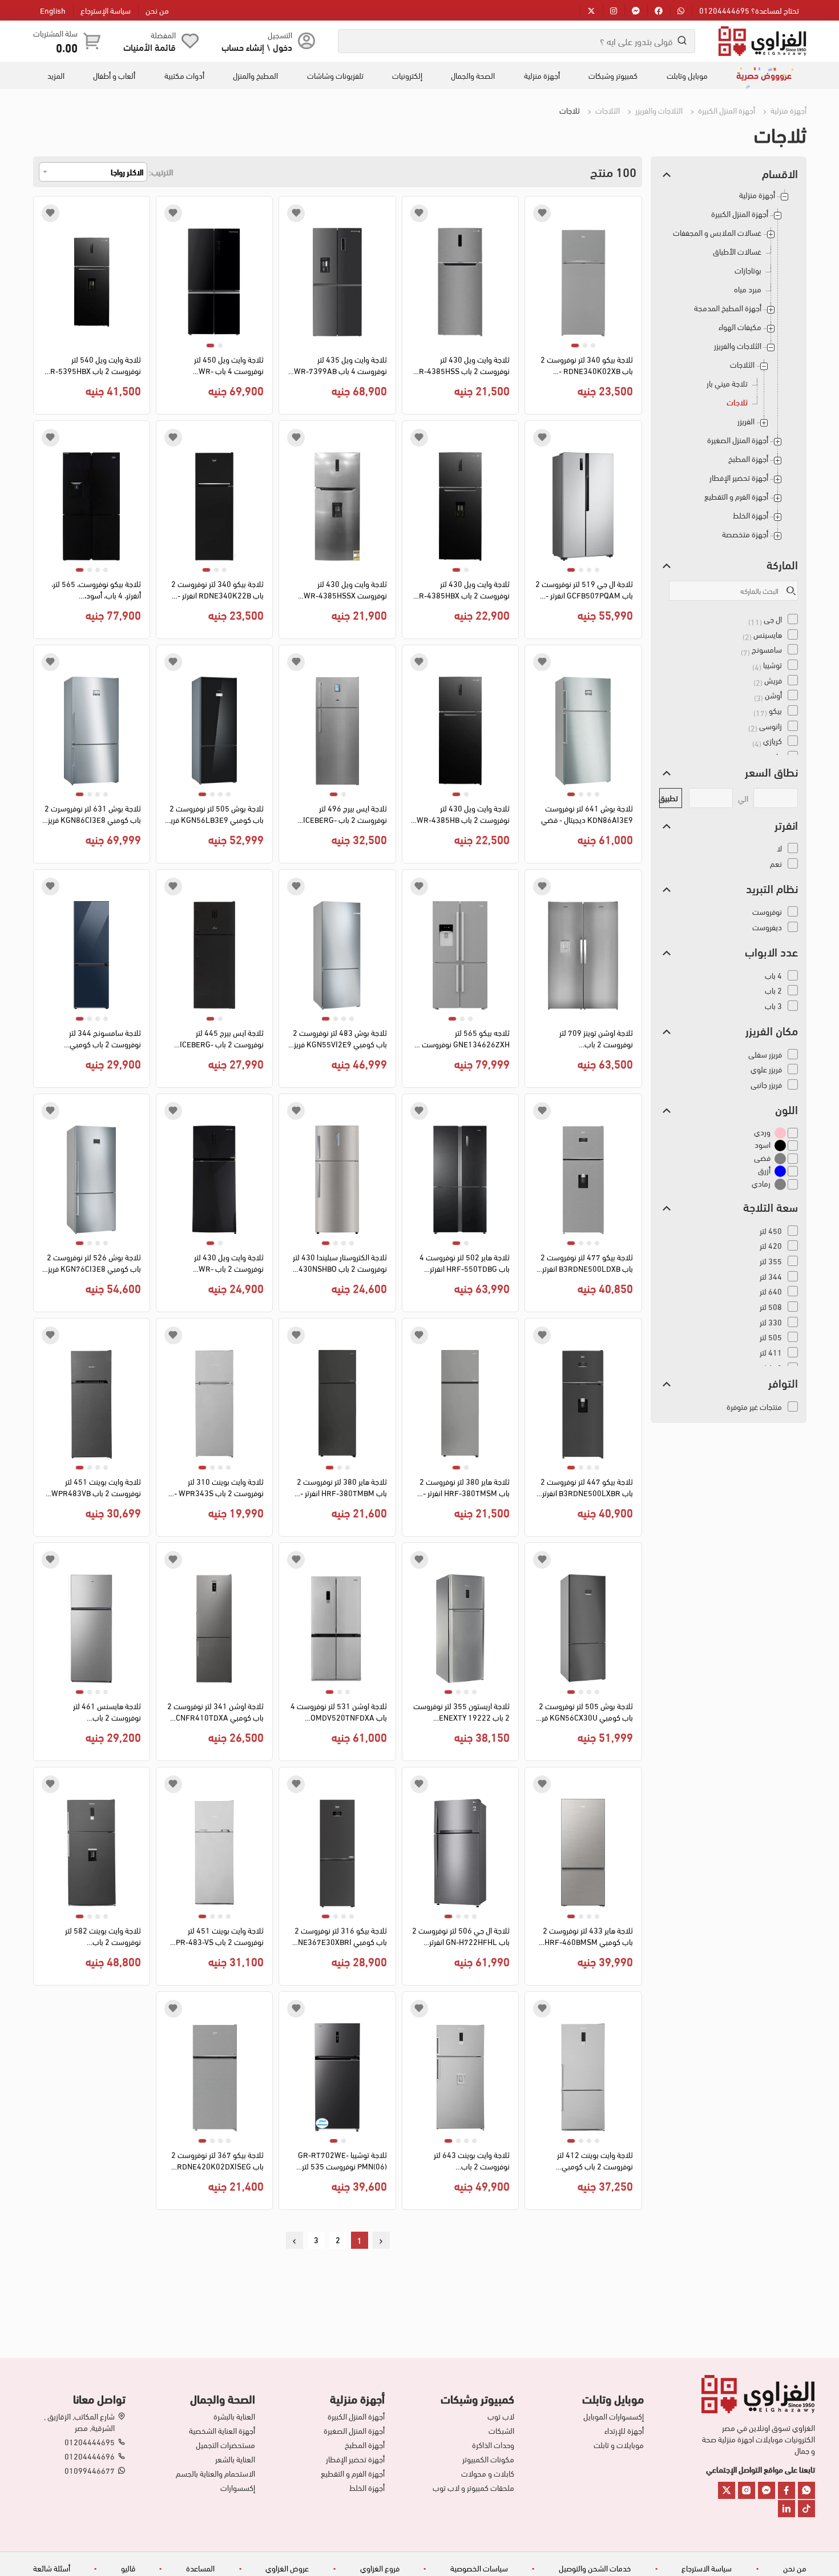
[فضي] (780, 1158)
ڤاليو (128, 2568)
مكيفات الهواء (740, 327)
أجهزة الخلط (751, 515)
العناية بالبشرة (234, 2416)
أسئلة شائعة (52, 2568)
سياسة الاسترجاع (707, 2568)
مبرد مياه (748, 289)
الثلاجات (607, 110)
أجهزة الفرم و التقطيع (736, 497)
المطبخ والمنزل (255, 75)
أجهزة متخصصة (745, 534)
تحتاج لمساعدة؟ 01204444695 (749, 10)
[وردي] (780, 1132)
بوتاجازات (748, 270)
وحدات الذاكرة (493, 2445)
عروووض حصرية (764, 75)
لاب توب (501, 2416)
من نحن (157, 10)
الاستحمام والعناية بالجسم (215, 2473)
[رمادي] (780, 1183)
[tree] (729, 369)
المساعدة (200, 2568)
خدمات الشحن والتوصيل (595, 2568)
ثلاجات (737, 402)
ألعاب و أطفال (114, 75)
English (53, 10)
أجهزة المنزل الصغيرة (738, 440)
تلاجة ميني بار (727, 383)
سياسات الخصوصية (479, 2568)
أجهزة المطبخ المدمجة (728, 308)
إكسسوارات (238, 2487)
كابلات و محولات (488, 2473)
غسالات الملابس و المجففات (717, 233)
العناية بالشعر (235, 2459)
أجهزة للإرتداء (624, 2430)
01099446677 (90, 2470)
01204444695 (90, 2442)
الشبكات (501, 2430)
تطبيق (669, 797)
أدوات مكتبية (184, 75)
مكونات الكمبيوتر (488, 2459)
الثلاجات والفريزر (658, 110)
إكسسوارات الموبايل (614, 2416)
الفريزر (746, 421)
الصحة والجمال (473, 75)
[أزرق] (780, 1171)
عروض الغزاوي (287, 2568)
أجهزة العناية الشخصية (222, 2430)
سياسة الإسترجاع (106, 10)
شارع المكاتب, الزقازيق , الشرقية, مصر (79, 2422)
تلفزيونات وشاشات (335, 75)
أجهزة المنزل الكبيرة (726, 110)
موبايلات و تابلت (619, 2445)
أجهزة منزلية (542, 75)
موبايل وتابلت (687, 75)
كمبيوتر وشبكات (613, 75)
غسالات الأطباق (737, 252)
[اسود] (780, 1145)
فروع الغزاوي (380, 2568)
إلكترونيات (407, 75)
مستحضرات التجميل (225, 2445)
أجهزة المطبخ (748, 459)
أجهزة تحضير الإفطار (739, 478)
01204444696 (90, 2456)
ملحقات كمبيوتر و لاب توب (473, 2487)
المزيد (56, 75)
